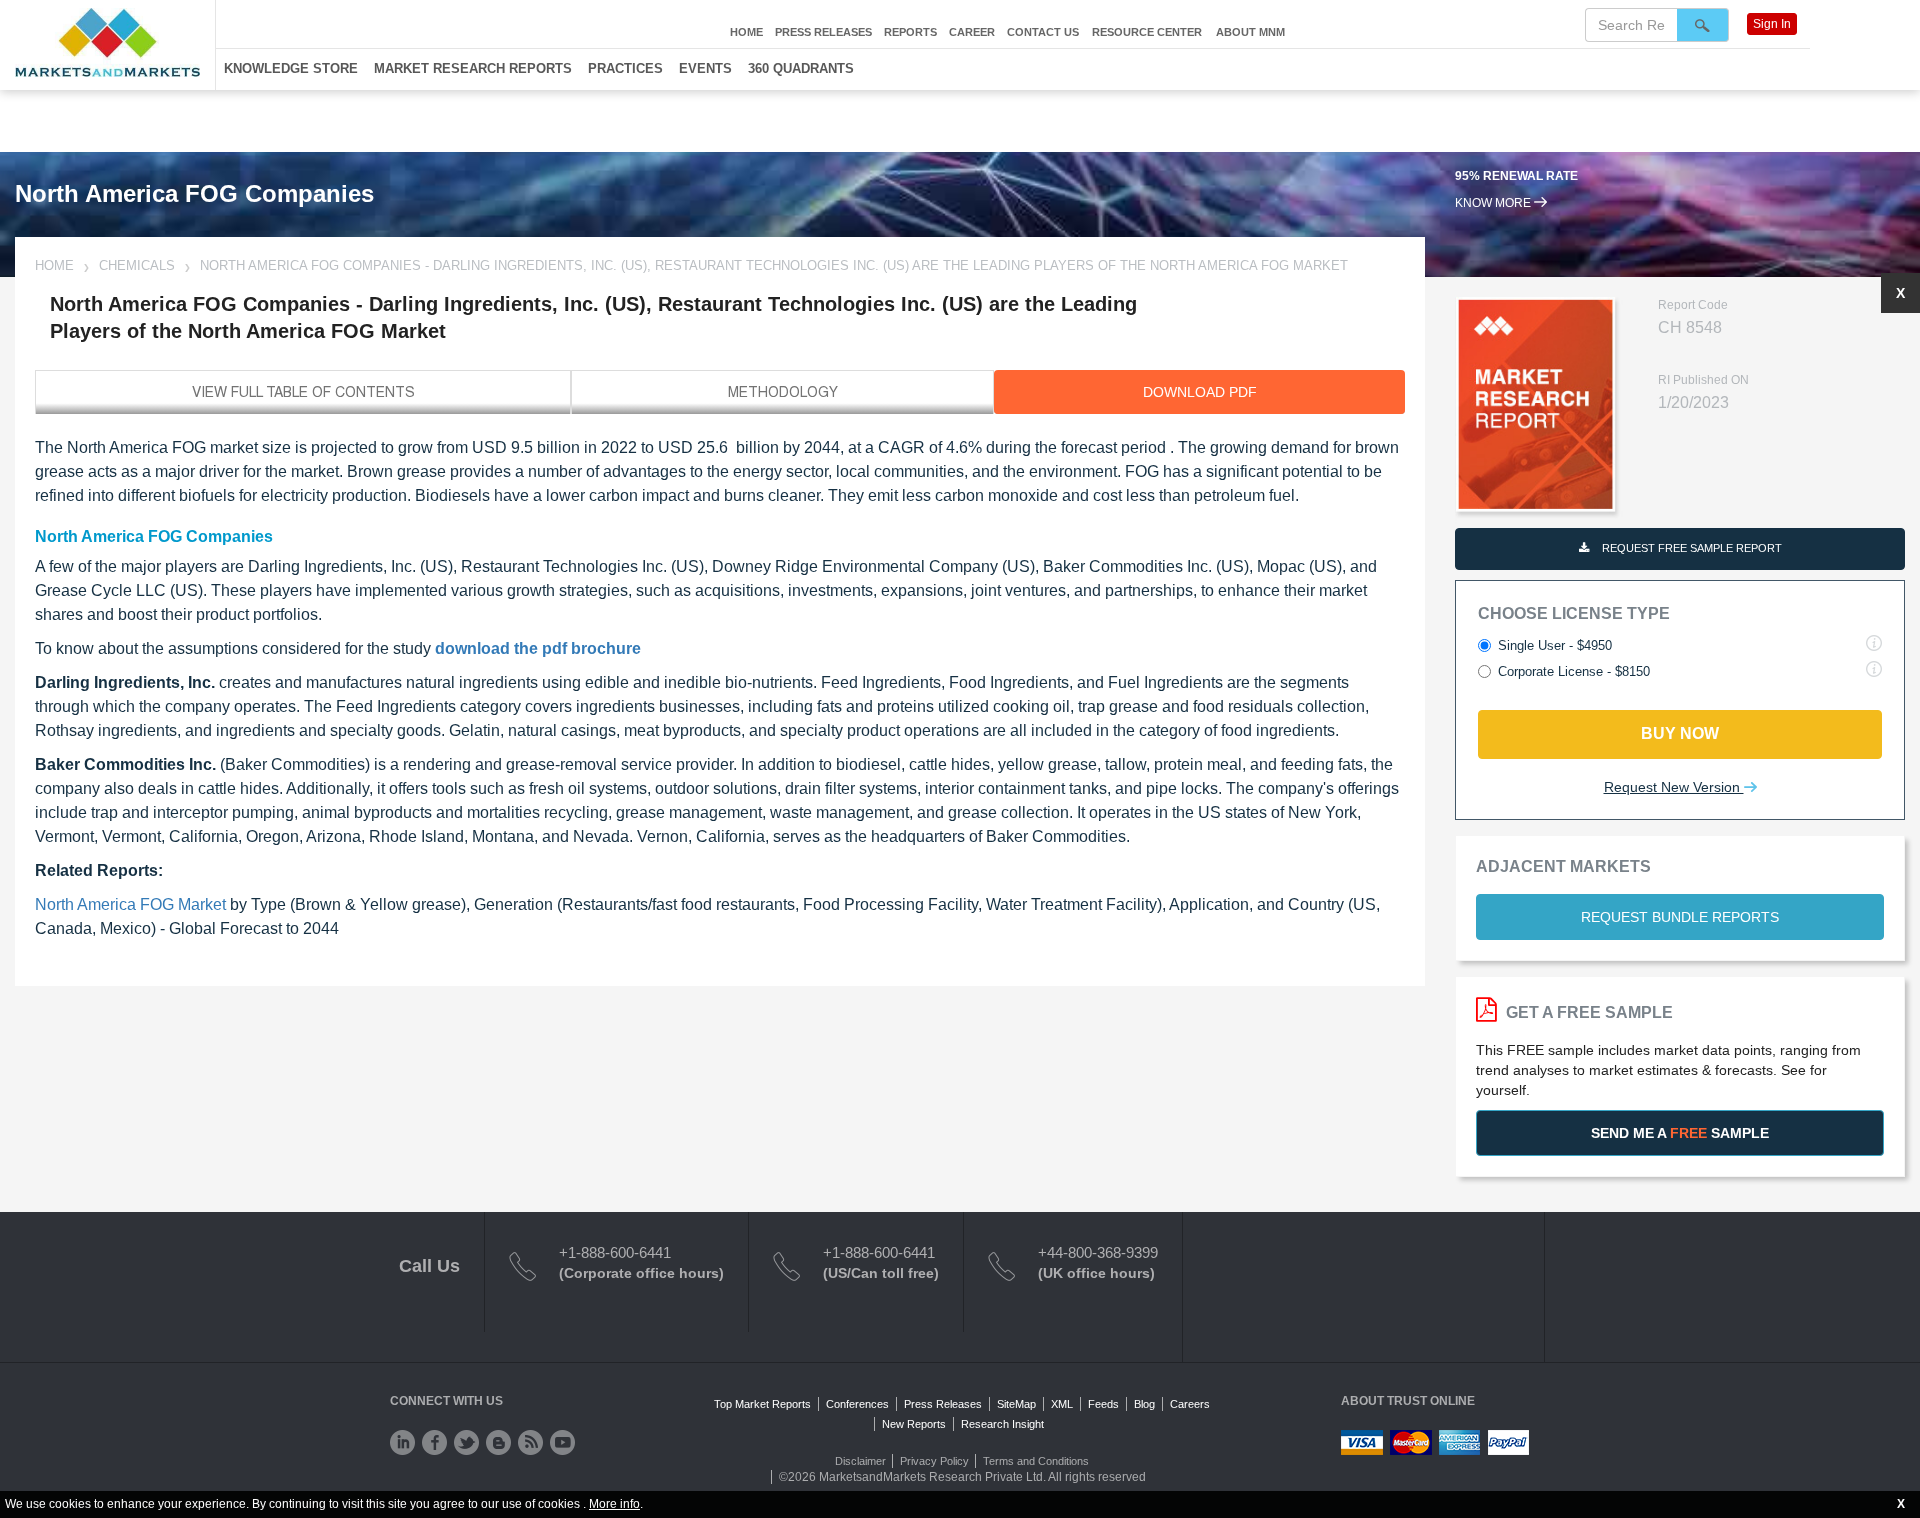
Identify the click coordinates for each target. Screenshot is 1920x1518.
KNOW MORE (1494, 203)
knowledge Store (291, 68)
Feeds (1103, 1404)
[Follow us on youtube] (562, 1442)
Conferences (857, 1404)
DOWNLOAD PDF (1200, 392)
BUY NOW (1680, 733)
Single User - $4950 (1555, 645)
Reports (910, 32)
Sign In (1772, 24)
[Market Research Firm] (107, 42)
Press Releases (823, 32)
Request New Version (1674, 787)
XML (1062, 1404)
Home (746, 32)
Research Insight (1002, 1424)
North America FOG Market (130, 904)
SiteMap (1016, 1404)
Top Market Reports (762, 1404)
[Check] (402, 1442)
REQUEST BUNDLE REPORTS (1680, 917)
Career (972, 32)
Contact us (1043, 32)
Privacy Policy (934, 1461)
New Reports (914, 1424)
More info (614, 1504)
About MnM (1250, 32)
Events (705, 68)
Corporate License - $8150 (1574, 671)
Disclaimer (860, 1461)
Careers (1190, 1404)
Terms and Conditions (1036, 1461)
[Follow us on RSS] (530, 1442)
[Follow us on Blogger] (498, 1442)
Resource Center (1147, 32)
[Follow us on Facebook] (434, 1442)
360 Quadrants (801, 68)
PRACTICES (625, 68)
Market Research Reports (473, 68)
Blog (1144, 1404)
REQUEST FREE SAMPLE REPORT (1690, 548)
